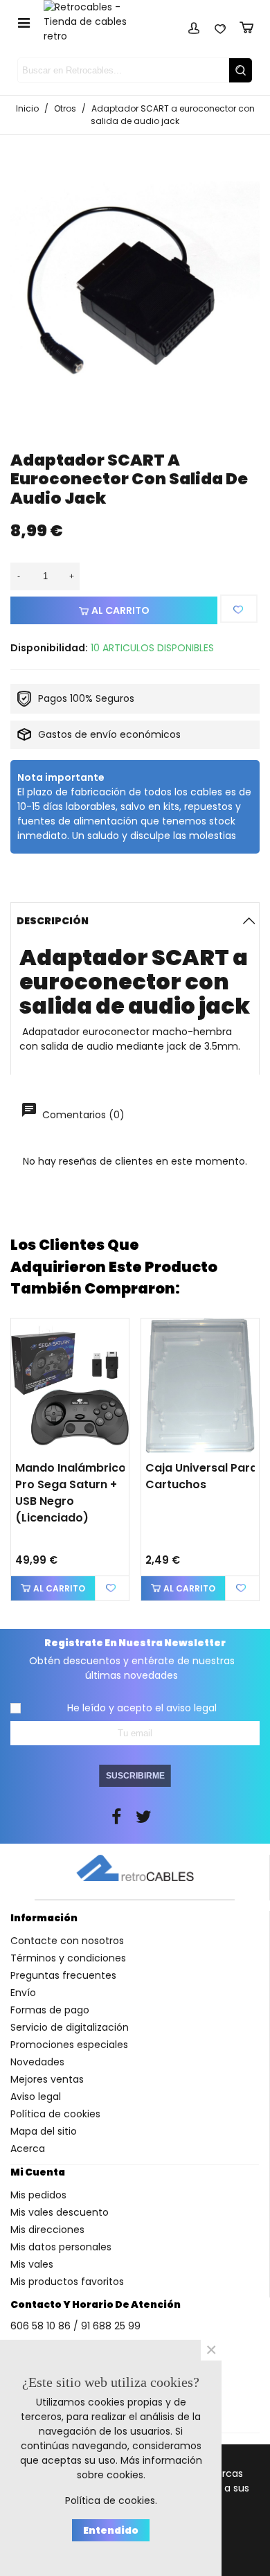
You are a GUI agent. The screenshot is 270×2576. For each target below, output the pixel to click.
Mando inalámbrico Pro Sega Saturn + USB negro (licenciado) (71, 1493)
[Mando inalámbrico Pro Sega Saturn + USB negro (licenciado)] (70, 1386)
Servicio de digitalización (70, 2027)
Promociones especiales (69, 2045)
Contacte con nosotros (67, 1941)
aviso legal (191, 1708)
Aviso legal (36, 2097)
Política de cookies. (111, 2500)
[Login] (194, 26)
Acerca (28, 2149)
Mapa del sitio (44, 2131)
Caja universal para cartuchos (201, 1476)
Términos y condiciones (68, 1958)
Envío (23, 1993)
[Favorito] (239, 609)
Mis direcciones (47, 2230)
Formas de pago (50, 2010)
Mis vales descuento (60, 2212)
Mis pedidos (38, 2195)
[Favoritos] (220, 26)
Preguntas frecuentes (63, 1975)
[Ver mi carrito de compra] (246, 26)
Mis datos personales (61, 2247)
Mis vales (32, 2264)
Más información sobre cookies (139, 2468)
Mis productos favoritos (67, 2282)
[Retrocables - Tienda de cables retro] (94, 22)
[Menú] (24, 22)
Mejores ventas (47, 2079)
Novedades (37, 2062)
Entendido (111, 2530)
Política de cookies (55, 2114)
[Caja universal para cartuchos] (200, 1386)
